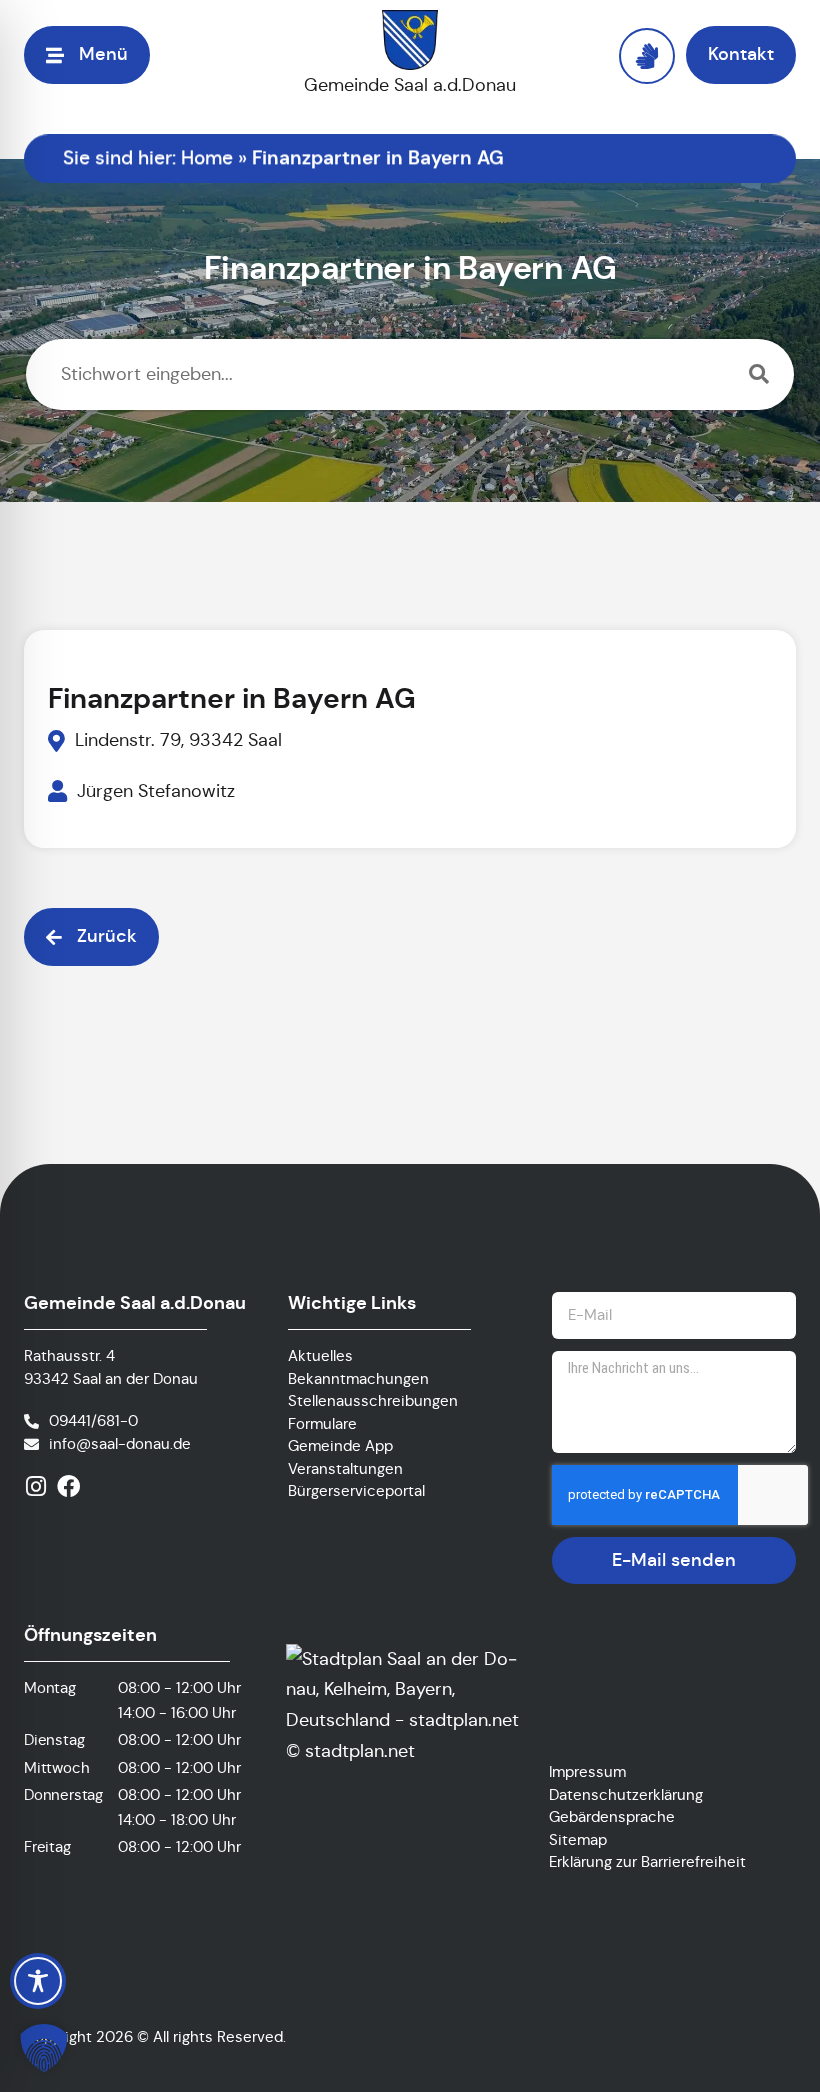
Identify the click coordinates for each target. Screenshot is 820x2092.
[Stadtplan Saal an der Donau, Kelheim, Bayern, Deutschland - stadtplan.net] (407, 1720)
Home (207, 157)
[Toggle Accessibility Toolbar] (38, 1981)
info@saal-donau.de (120, 1443)
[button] (44, 2048)
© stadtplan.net (350, 1751)
